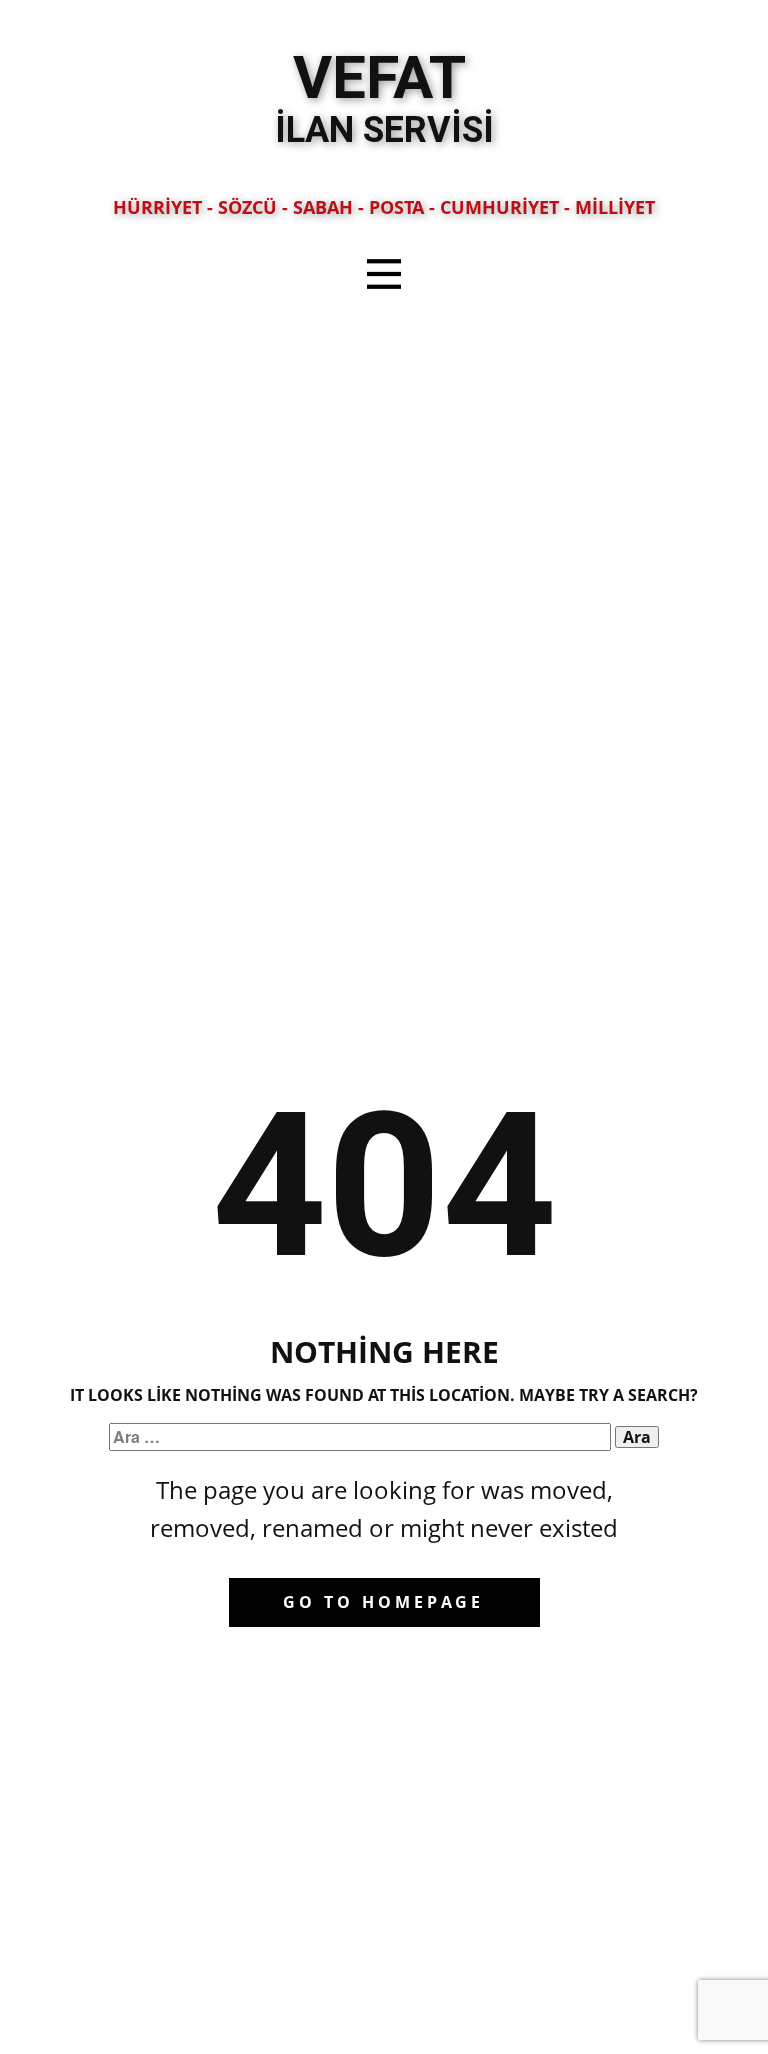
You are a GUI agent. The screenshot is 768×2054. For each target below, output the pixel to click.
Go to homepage (383, 1602)
